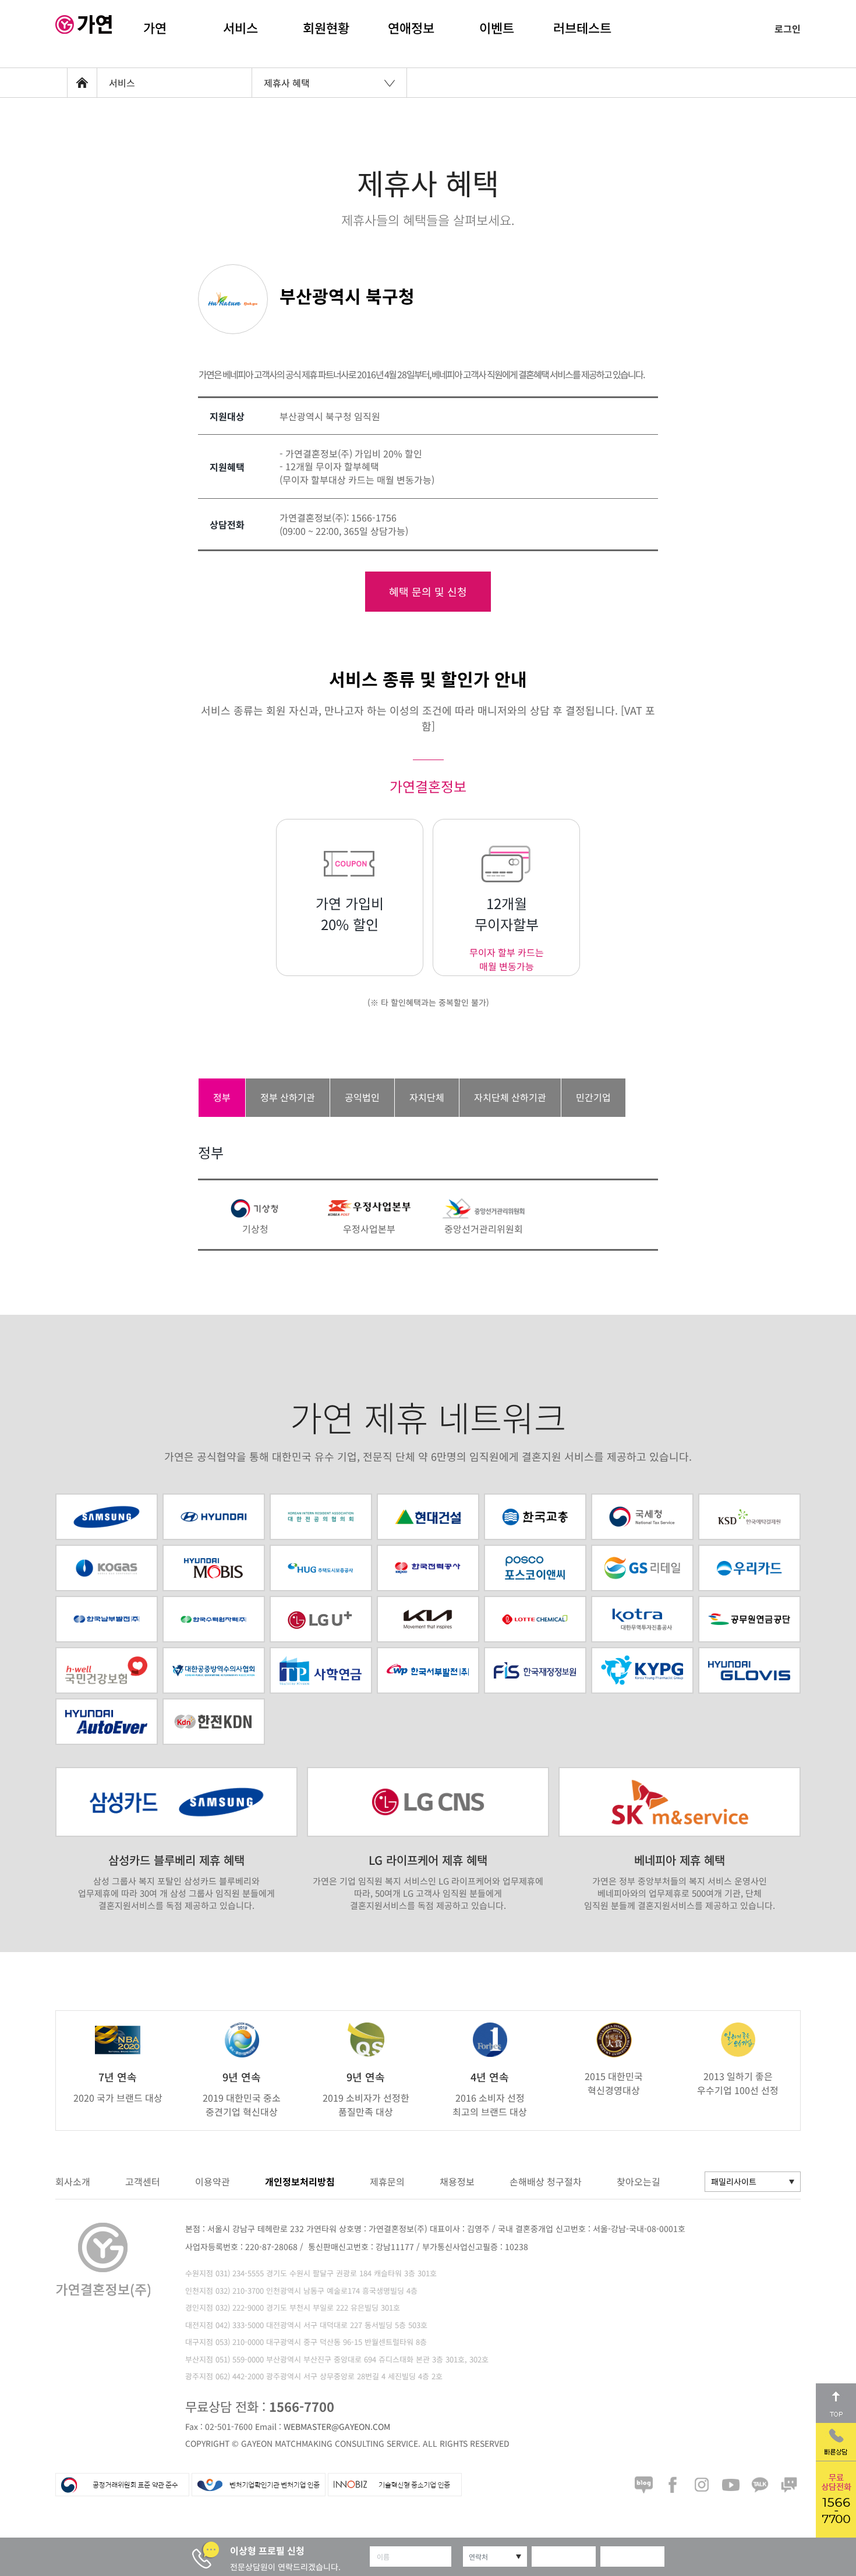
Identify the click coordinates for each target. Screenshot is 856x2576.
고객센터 (143, 2181)
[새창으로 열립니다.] (321, 1568)
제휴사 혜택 (287, 83)
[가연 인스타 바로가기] (702, 2485)
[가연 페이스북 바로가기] (673, 2485)
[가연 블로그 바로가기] (643, 2485)
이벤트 (497, 27)
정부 (222, 1097)
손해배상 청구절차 (546, 2181)
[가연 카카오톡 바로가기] (760, 2485)
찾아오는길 (639, 2181)
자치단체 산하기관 (510, 1097)
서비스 (240, 27)
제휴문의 (387, 2181)
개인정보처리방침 (300, 2181)
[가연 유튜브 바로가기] (731, 2485)
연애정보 (411, 27)
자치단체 (427, 1097)
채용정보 (457, 2181)
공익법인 (362, 1097)
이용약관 (213, 2181)
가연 (155, 27)
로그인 (788, 29)
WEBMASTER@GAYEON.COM (337, 2426)
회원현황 (326, 27)
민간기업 (593, 1097)
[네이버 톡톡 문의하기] (789, 2485)
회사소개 (73, 2181)
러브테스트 (582, 27)
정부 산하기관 (288, 1097)
